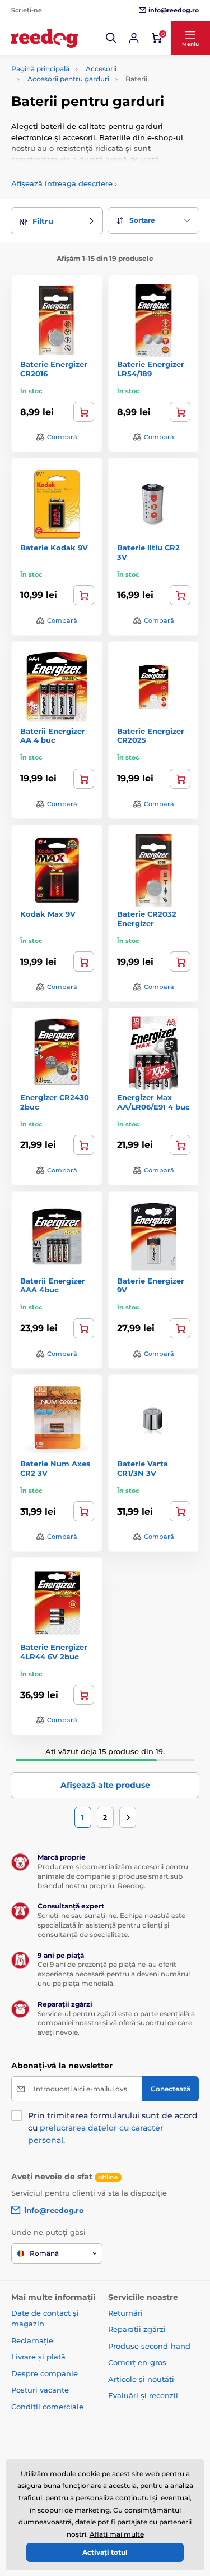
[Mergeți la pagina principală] (45, 38)
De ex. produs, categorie (81, 105)
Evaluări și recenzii (143, 2395)
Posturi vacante (40, 2390)
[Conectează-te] (134, 38)
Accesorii (101, 69)
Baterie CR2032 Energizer (147, 919)
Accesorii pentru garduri (68, 79)
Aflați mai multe (117, 2534)
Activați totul (105, 2552)
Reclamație (32, 2340)
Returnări (125, 2313)
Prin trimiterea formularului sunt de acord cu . (113, 2128)
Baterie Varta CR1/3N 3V (143, 1468)
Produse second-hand (149, 2346)
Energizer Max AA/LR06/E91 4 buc (153, 1102)
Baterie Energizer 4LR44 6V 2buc (54, 1652)
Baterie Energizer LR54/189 (151, 369)
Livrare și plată (38, 2357)
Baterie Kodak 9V (54, 548)
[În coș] (84, 412)
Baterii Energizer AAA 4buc (53, 1285)
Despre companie (45, 2373)
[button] (111, 38)
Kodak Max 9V (48, 914)
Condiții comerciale (47, 2407)
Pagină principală (40, 69)
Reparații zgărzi (137, 2329)
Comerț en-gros (137, 2362)
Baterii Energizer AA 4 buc (53, 736)
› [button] (64, 183)
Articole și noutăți (141, 2379)
